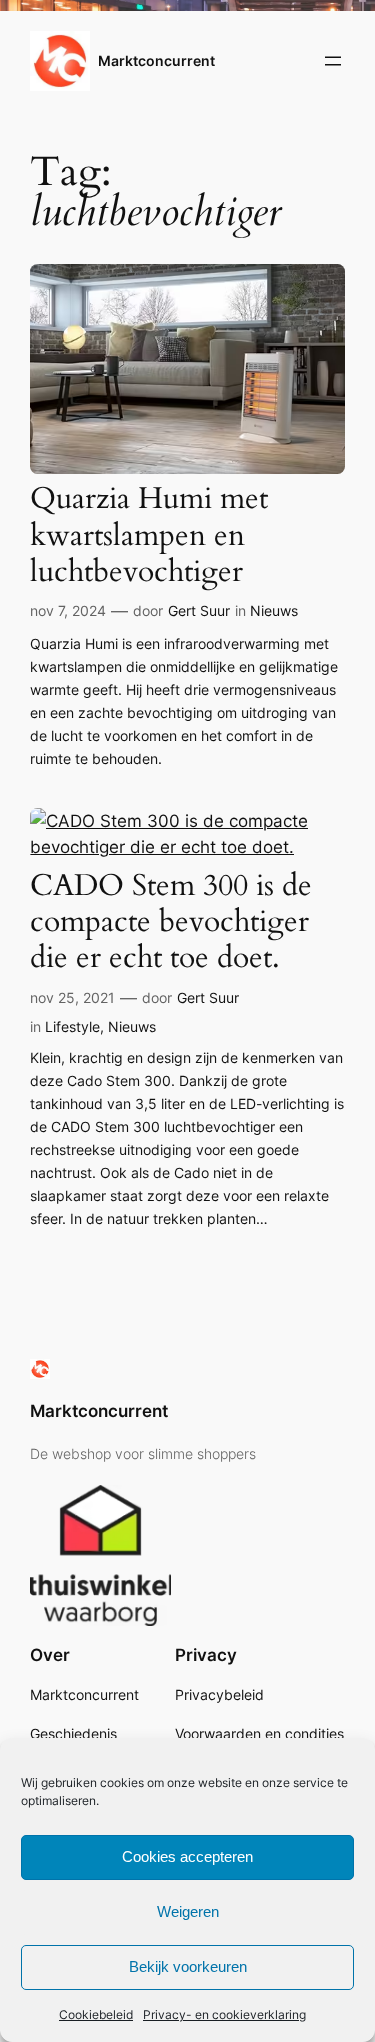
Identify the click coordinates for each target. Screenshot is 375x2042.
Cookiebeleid (96, 2014)
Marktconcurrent (156, 60)
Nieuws (274, 610)
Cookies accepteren (187, 1856)
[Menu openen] (333, 61)
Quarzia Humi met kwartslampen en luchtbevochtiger (149, 535)
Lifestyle (72, 1026)
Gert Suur (199, 610)
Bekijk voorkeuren (188, 1966)
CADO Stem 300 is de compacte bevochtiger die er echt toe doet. (171, 922)
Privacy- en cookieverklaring (224, 2014)
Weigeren (188, 1911)
